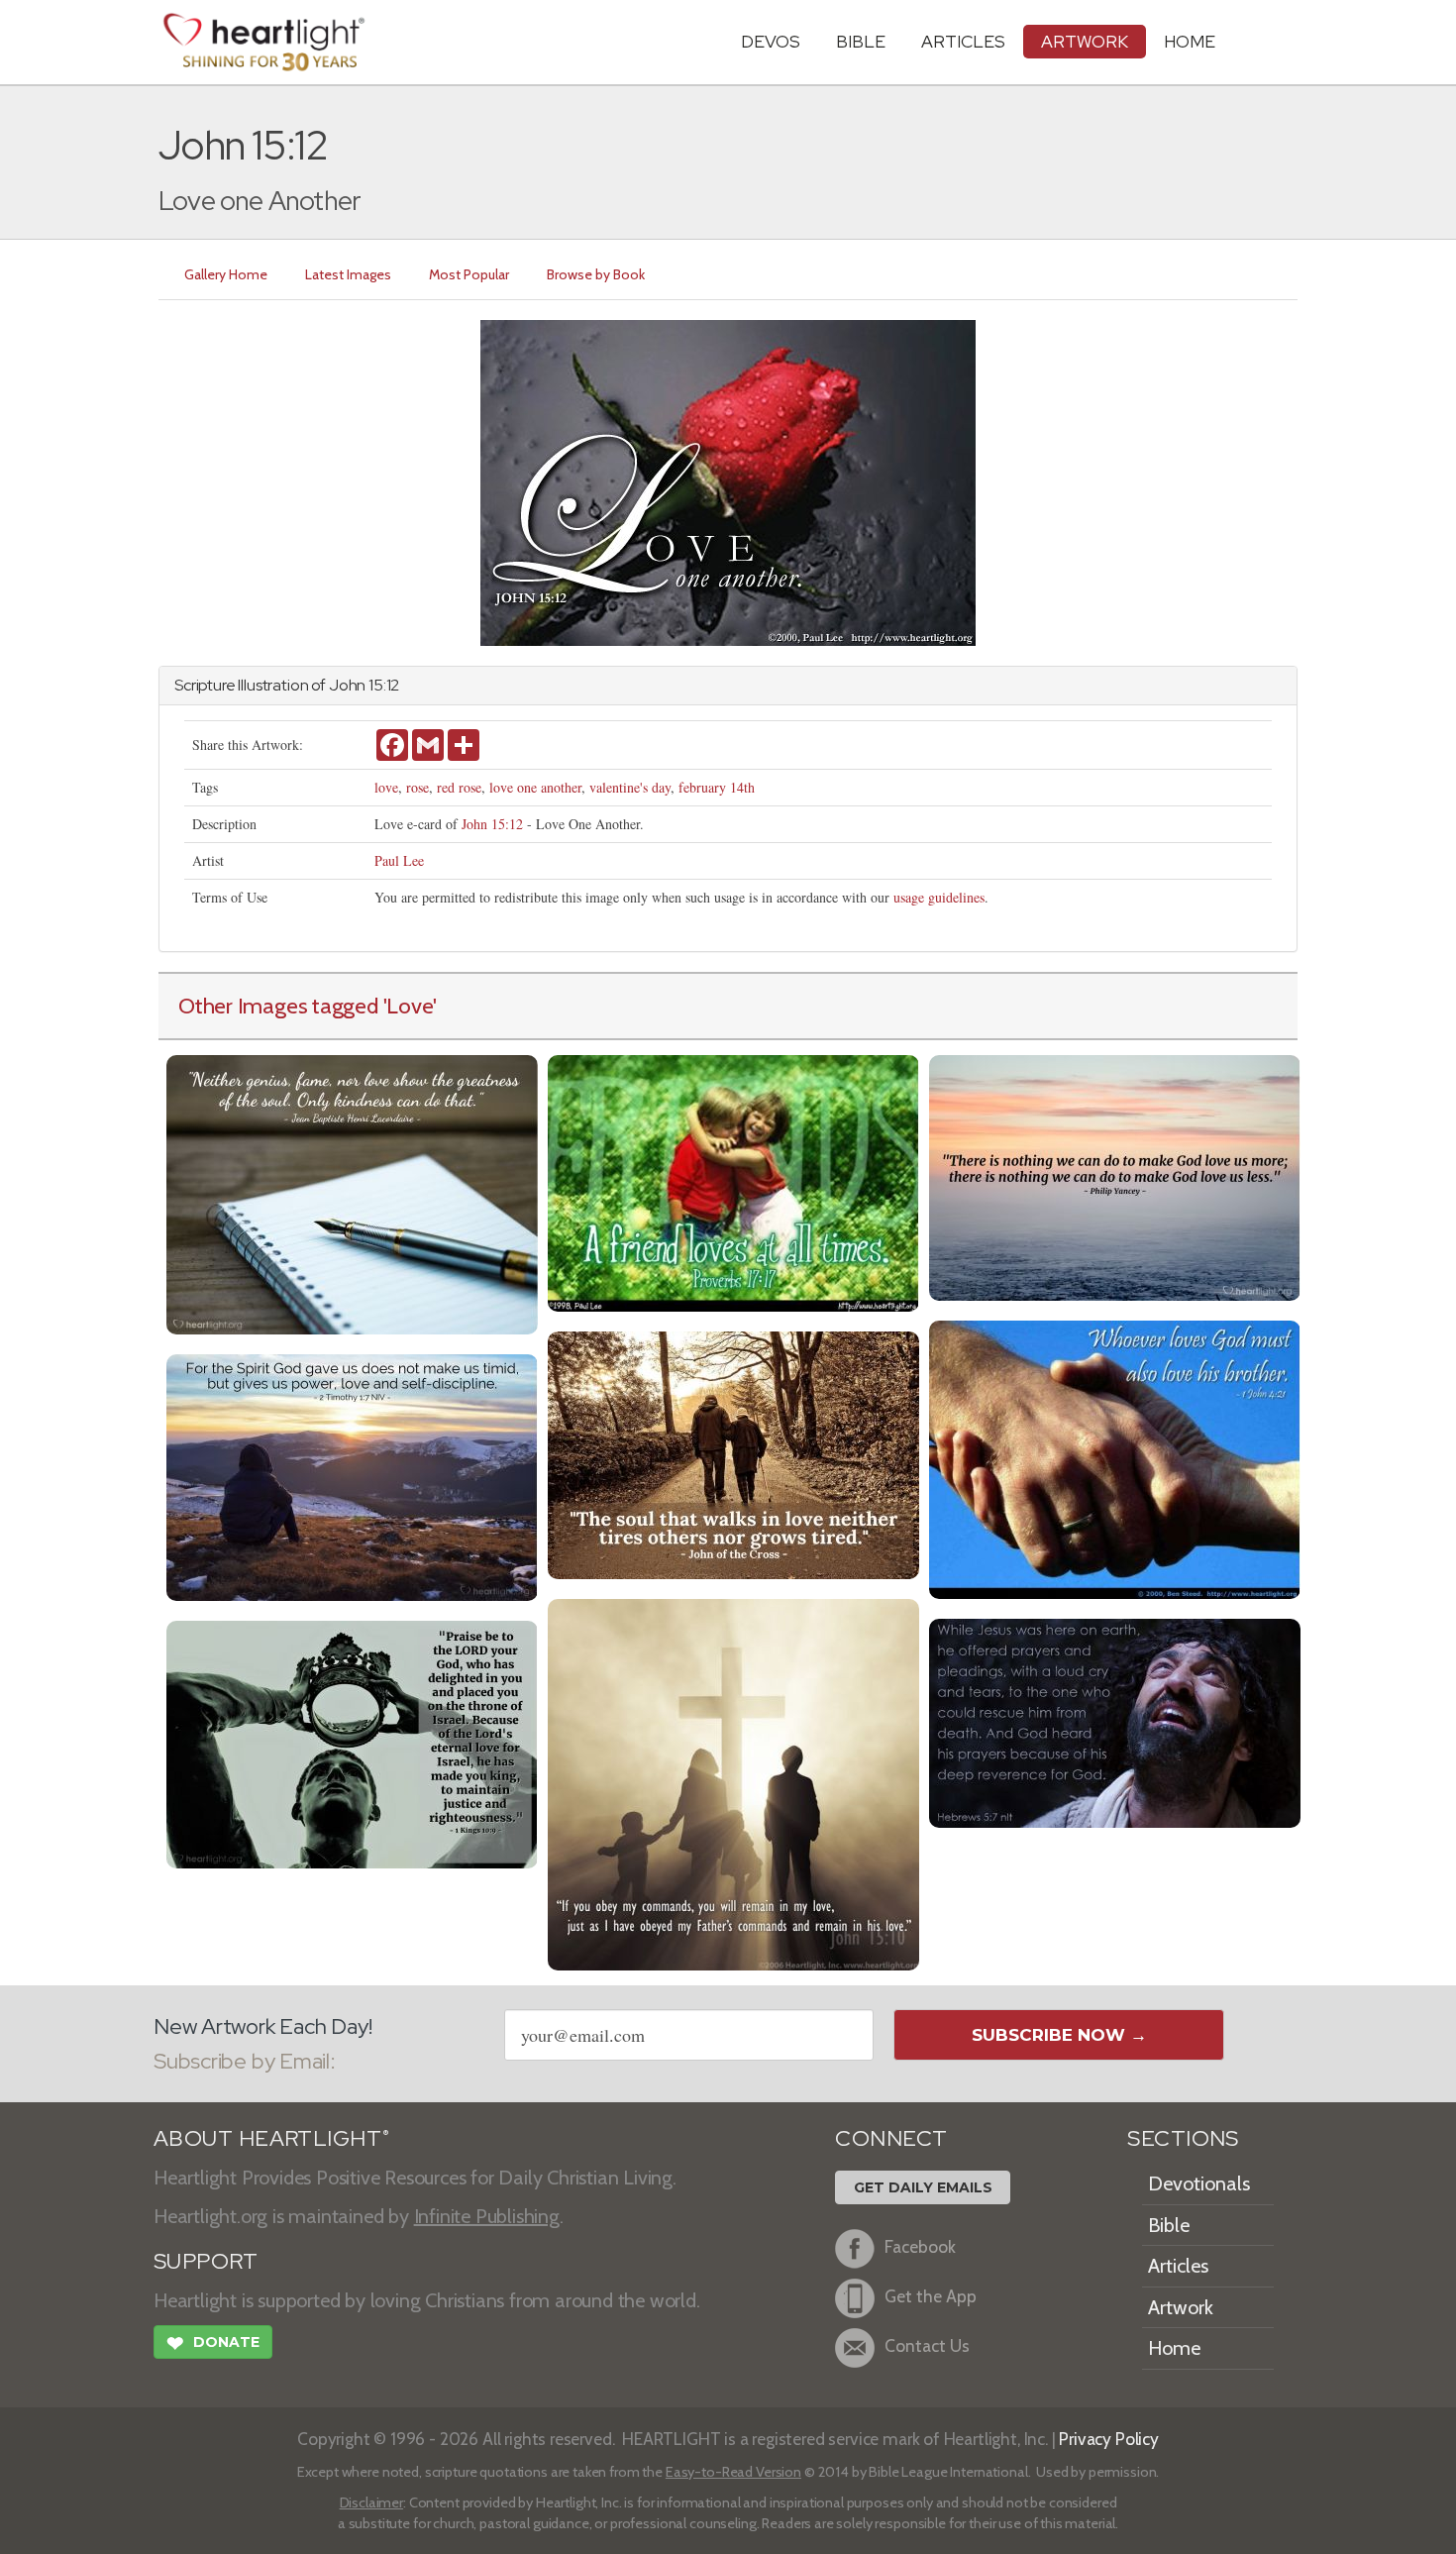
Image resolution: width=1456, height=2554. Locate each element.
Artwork (1085, 41)
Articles (963, 41)
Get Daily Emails (923, 2187)
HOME (1190, 41)
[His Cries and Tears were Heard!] (1115, 1720)
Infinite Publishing (487, 2216)
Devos (771, 41)
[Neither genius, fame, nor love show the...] (352, 1192)
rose (417, 787)
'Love (409, 1006)
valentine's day (630, 787)
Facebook (920, 2246)
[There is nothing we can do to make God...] (1115, 1175)
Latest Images (348, 274)
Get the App (931, 2296)
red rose (459, 787)
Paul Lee (399, 860)
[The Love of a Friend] (733, 1180)
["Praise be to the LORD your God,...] (352, 1742)
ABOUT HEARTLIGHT (271, 2138)
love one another (535, 787)
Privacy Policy (1109, 2439)
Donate (213, 2343)
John (347, 685)
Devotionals (1199, 2183)
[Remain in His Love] (733, 1782)
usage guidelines (939, 897)
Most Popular (469, 274)
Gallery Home (226, 274)
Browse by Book (596, 274)
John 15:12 (492, 824)
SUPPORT (206, 2261)
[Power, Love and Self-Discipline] (352, 1475)
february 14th (717, 787)
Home (1174, 2348)
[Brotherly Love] (1115, 1457)
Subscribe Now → (1059, 2035)
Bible (861, 41)
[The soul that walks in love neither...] (733, 1453)
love (386, 787)
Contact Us (927, 2345)
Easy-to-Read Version (733, 2472)
